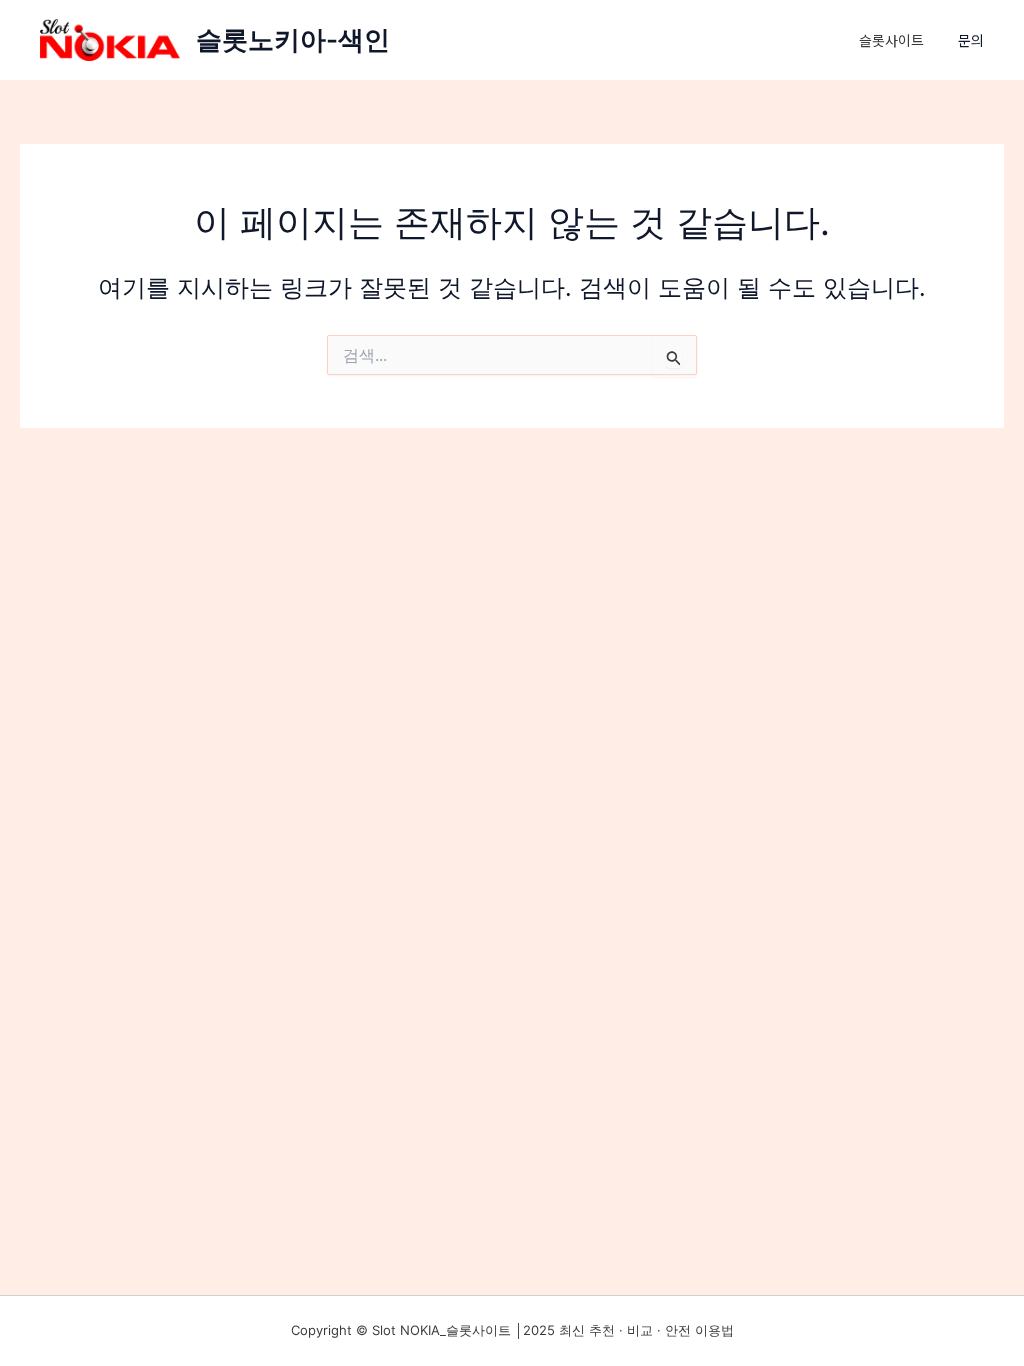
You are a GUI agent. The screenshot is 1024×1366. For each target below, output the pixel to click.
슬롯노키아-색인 (293, 39)
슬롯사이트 (891, 40)
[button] (981, 40)
